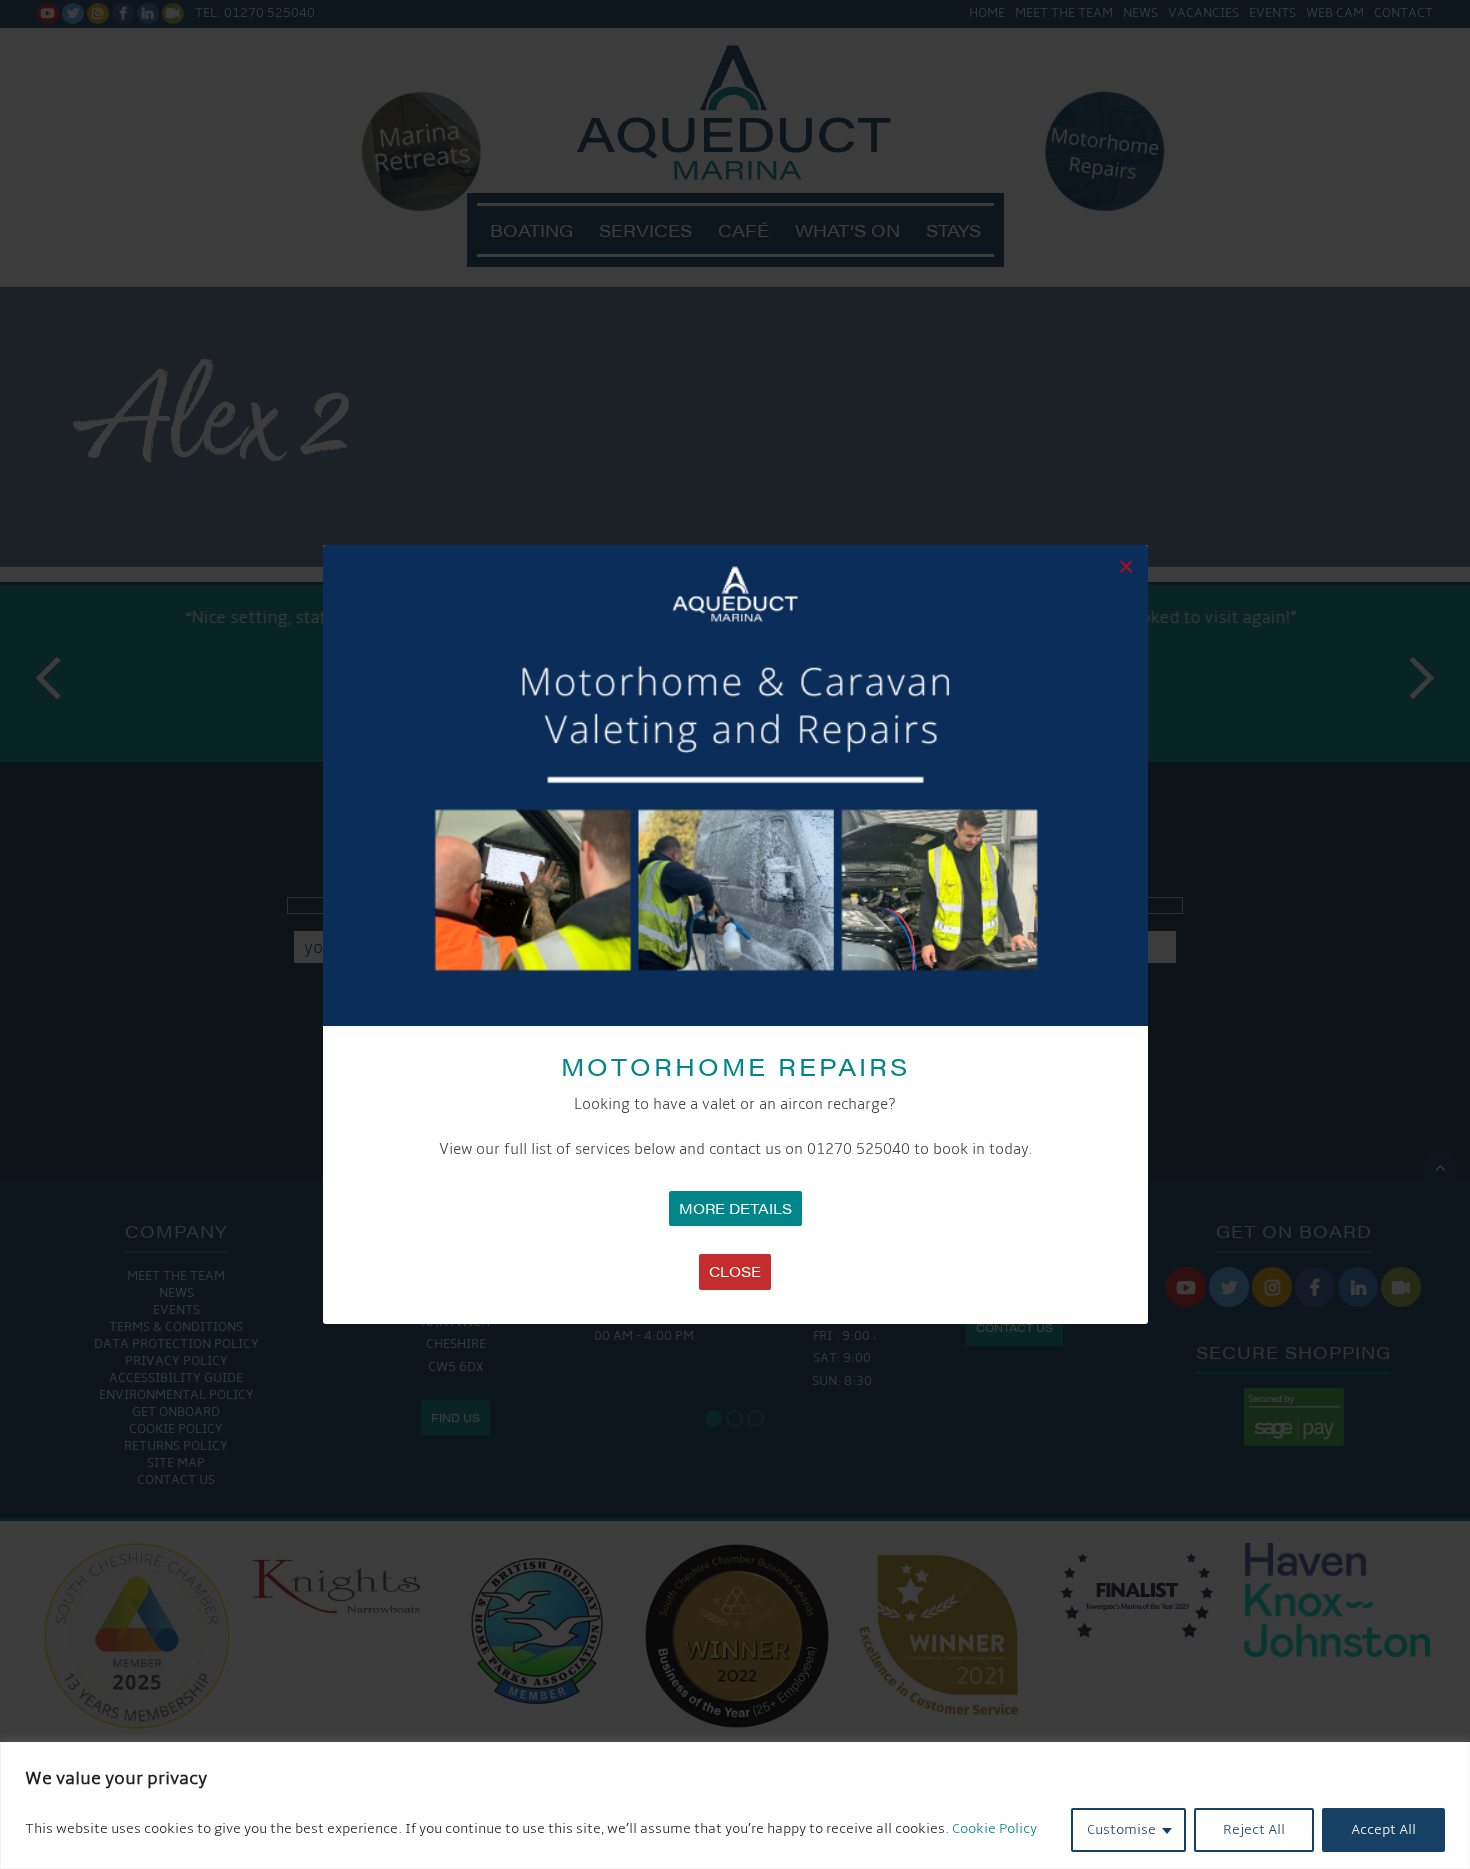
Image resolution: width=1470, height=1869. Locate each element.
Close (735, 1271)
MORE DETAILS (735, 1208)
